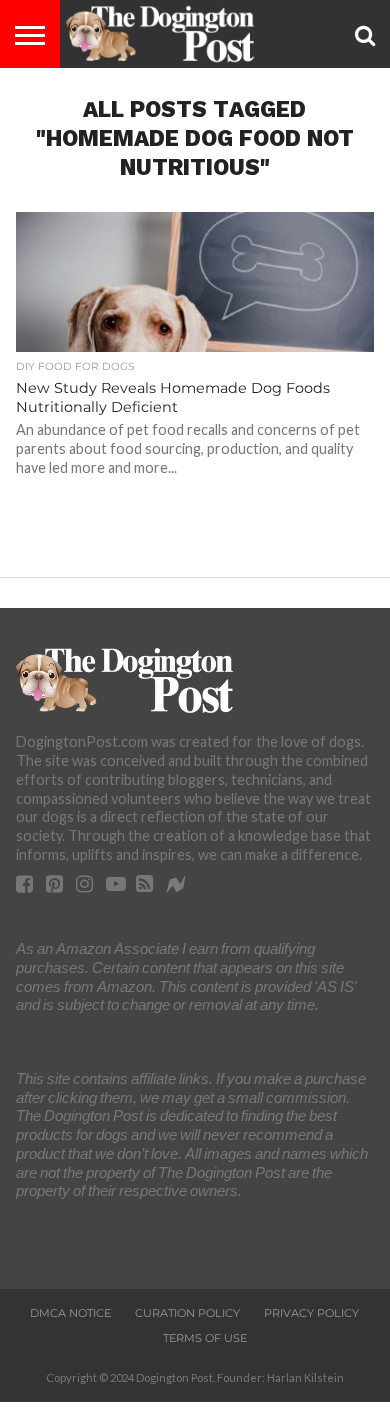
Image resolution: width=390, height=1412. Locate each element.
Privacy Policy (311, 1313)
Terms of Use (205, 1338)
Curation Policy (187, 1313)
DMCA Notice (70, 1313)
